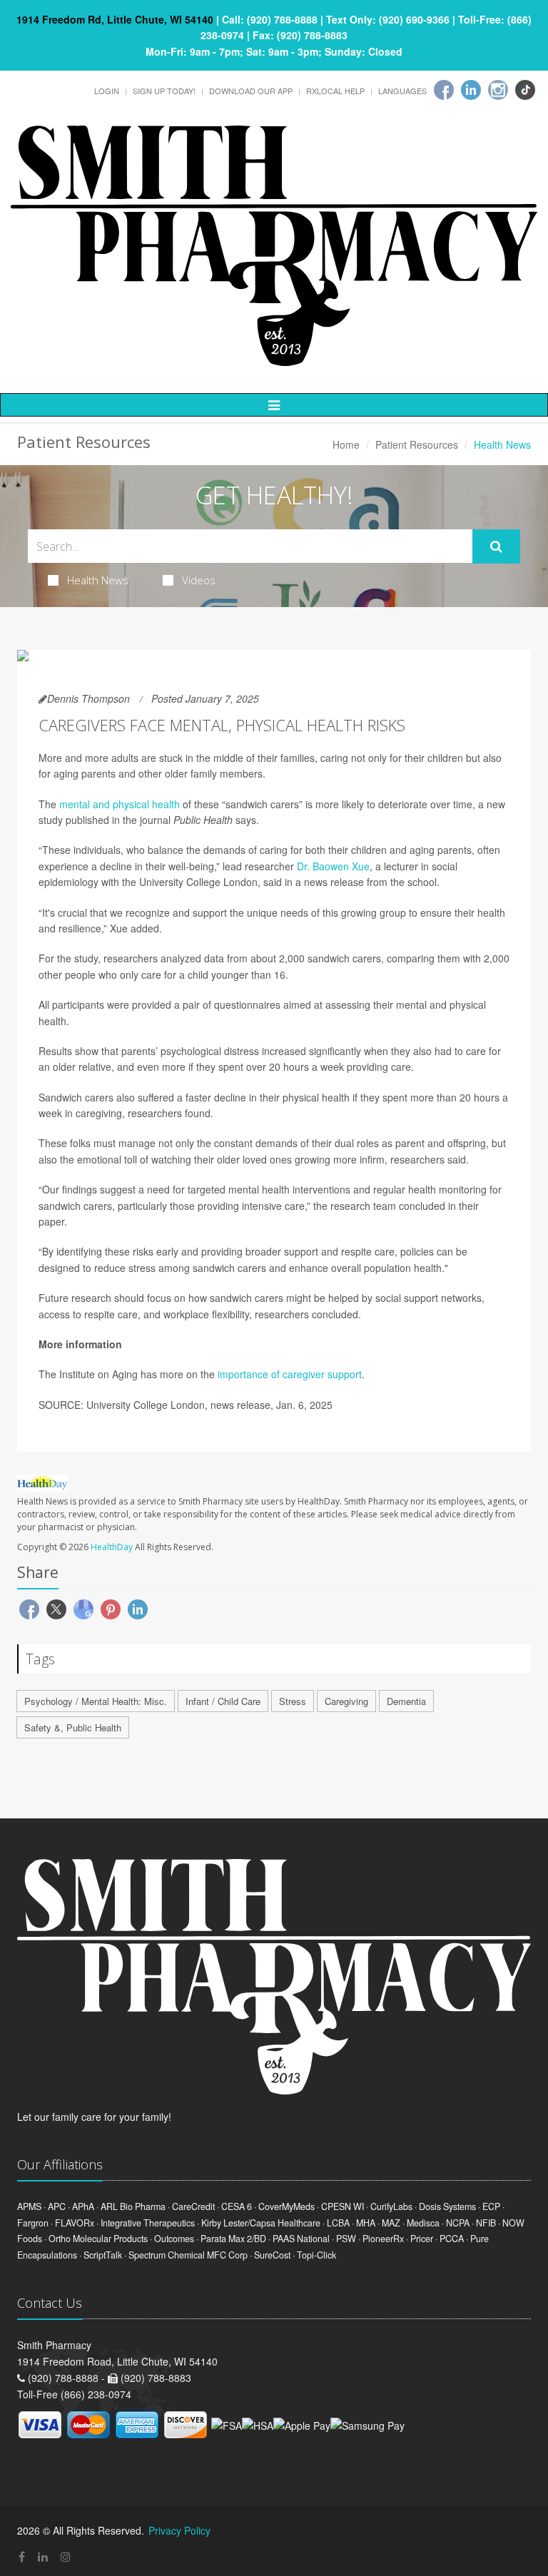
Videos (199, 580)
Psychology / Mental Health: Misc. (96, 1701)
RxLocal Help (335, 91)
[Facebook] (444, 90)
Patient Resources (417, 444)
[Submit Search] (496, 546)
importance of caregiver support (290, 1374)
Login (107, 91)
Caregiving (346, 1701)
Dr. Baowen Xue (333, 866)
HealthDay (112, 1547)
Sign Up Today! (164, 91)
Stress (293, 1701)
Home (346, 444)
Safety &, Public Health (73, 1727)
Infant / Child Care (223, 1701)
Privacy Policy (179, 2530)
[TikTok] (525, 90)
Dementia (406, 1701)
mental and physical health (120, 804)
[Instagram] (498, 90)
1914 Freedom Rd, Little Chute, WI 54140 (115, 19)
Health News (98, 580)
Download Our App (251, 91)
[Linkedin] (471, 90)
